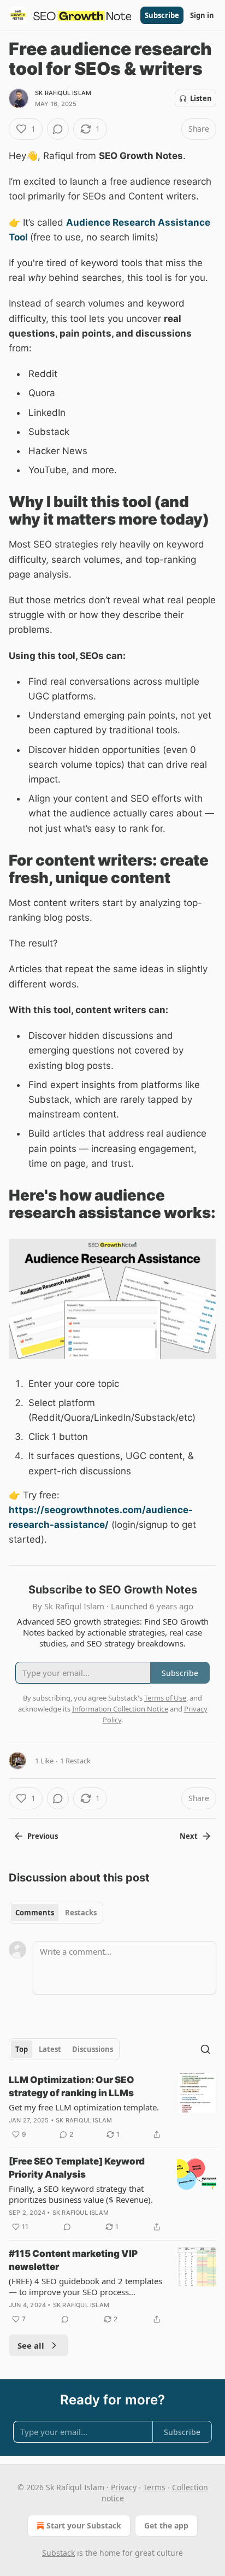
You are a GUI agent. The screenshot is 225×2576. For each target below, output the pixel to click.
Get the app (166, 2525)
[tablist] (56, 1913)
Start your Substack (84, 2525)
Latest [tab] (50, 2049)
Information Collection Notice (120, 1709)
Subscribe (162, 15)
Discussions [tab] (93, 2049)
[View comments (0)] (58, 129)
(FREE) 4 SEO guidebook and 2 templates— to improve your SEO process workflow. (85, 2286)
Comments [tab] (35, 1913)
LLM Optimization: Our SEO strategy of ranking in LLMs (72, 2086)
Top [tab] (22, 2049)
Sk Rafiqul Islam (63, 93)
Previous (43, 1836)
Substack (58, 2553)
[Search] (205, 2049)
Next (189, 1836)
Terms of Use (165, 1698)
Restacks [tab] (81, 1913)
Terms (154, 2487)
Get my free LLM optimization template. (84, 2107)
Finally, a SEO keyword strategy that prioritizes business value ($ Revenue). (81, 2194)
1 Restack (75, 1761)
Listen (201, 98)
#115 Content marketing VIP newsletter (73, 2260)
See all (31, 2345)
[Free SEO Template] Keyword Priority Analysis (77, 2168)
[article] (112, 2107)
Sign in (202, 15)
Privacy (124, 2487)
